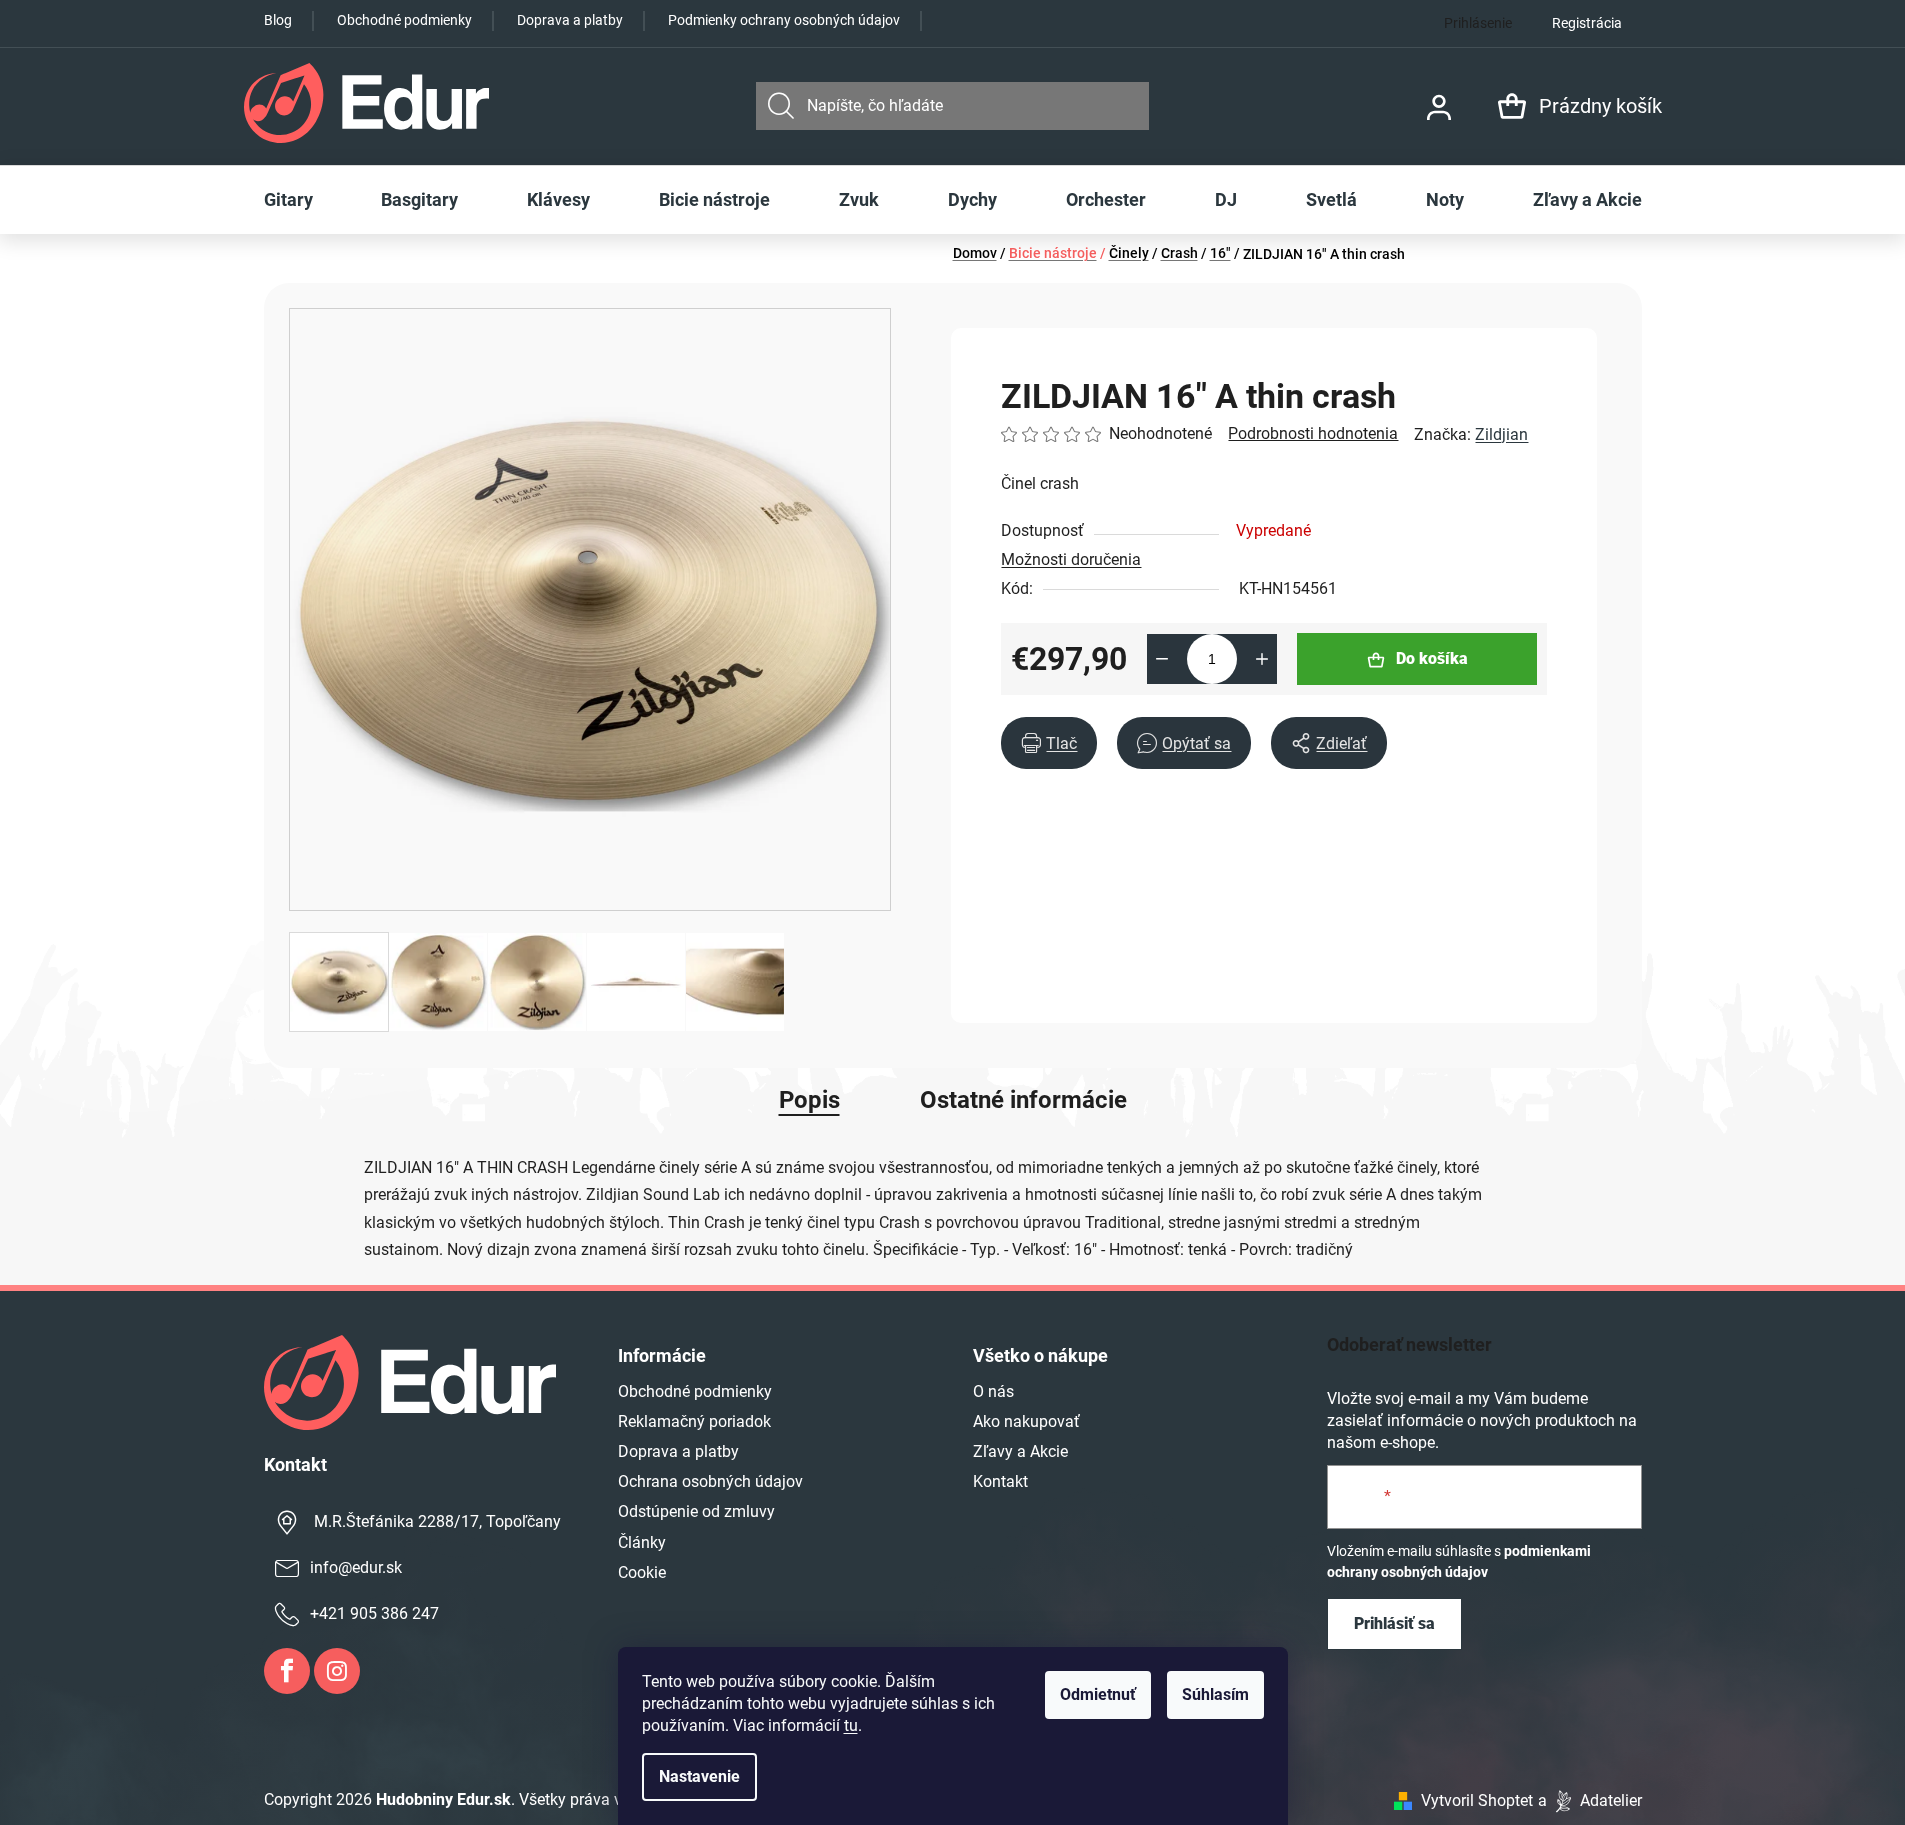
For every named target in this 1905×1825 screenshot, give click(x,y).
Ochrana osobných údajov (710, 1481)
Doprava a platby (570, 20)
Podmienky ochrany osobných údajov (784, 20)
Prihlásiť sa (1394, 1623)
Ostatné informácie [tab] (1023, 1100)
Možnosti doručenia (1071, 559)
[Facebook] (287, 1671)
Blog (278, 20)
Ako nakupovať (1026, 1421)
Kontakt (1000, 1481)
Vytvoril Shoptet (1477, 1800)
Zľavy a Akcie (1020, 1451)
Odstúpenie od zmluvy (696, 1511)
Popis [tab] (809, 1100)
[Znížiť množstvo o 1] (1162, 659)
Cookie (642, 1572)
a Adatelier (1590, 1800)
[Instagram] (337, 1671)
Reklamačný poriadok (694, 1421)
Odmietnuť (1098, 1694)
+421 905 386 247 (374, 1613)
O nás (993, 1391)
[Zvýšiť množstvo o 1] (1262, 659)
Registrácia (1587, 23)
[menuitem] (288, 200)
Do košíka (1432, 658)
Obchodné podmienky (404, 20)
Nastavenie (699, 1776)
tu (851, 1725)
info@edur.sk (356, 1567)
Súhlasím (1215, 1694)
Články (642, 1542)
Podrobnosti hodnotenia (1313, 433)
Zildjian (1501, 434)
